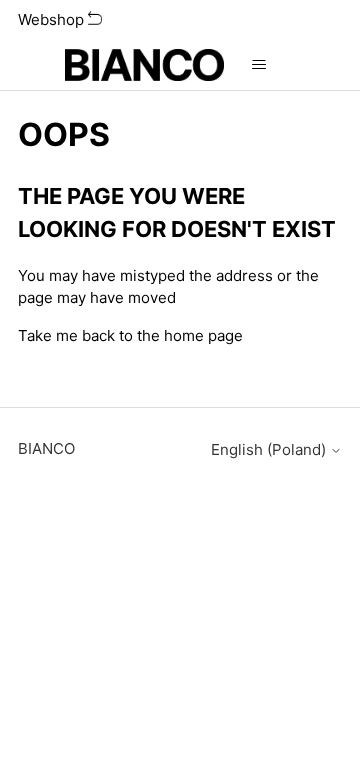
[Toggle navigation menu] (259, 65)
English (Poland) (270, 449)
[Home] (144, 65)
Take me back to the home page (130, 335)
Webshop (53, 19)
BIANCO (46, 448)
